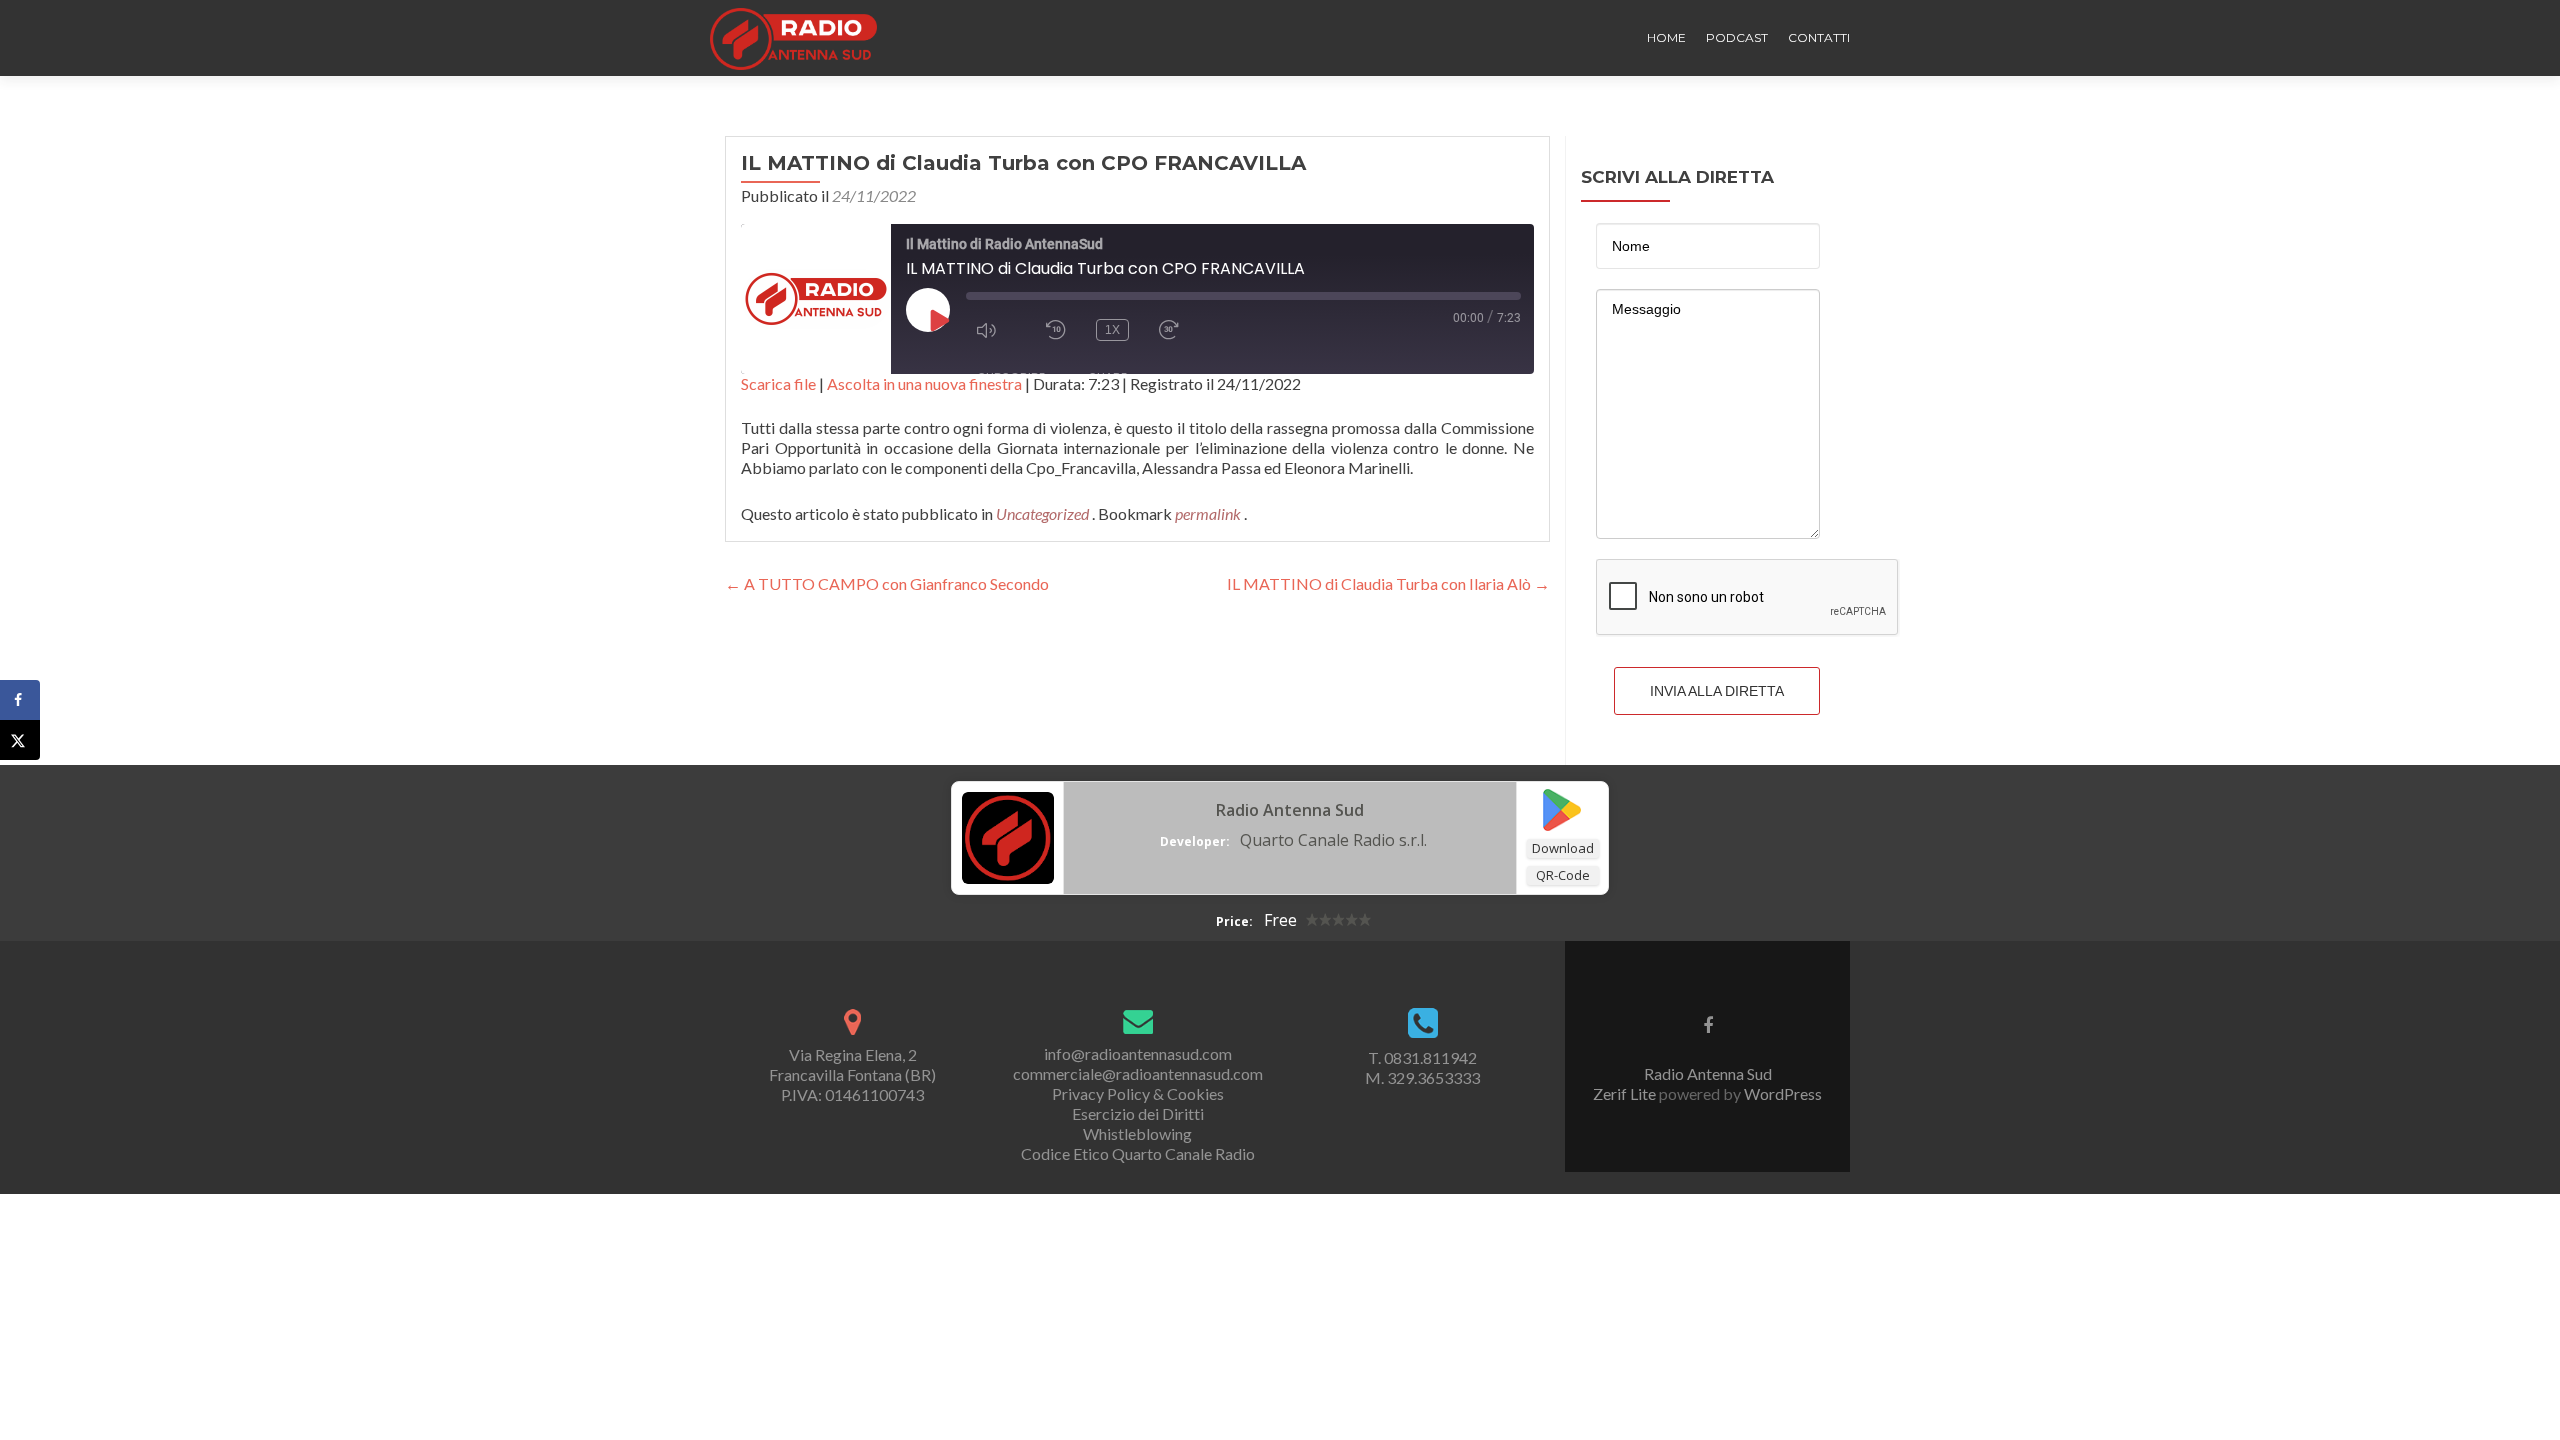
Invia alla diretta (1717, 691)
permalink (1209, 513)
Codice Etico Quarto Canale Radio (1138, 1153)
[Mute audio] (996, 330)
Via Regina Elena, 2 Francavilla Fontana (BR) (852, 1064)
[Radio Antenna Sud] (1008, 836)
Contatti (1819, 37)
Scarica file (778, 383)
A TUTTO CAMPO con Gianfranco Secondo (887, 583)
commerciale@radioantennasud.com (1138, 1073)
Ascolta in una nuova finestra (924, 383)
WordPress (1781, 1093)
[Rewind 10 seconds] (1056, 330)
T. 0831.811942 (1422, 1057)
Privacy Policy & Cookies (1138, 1093)
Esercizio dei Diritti (1138, 1113)
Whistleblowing (1137, 1133)
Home (1666, 37)
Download (1563, 848)
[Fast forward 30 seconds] (1179, 330)
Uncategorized (1042, 513)
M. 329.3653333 (1422, 1077)
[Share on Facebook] (20, 700)
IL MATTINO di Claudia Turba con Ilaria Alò (1388, 583)
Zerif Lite (1626, 1093)
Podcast (1737, 37)
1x (1112, 330)
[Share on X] (20, 740)
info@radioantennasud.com (1138, 1053)
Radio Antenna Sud (1290, 810)
